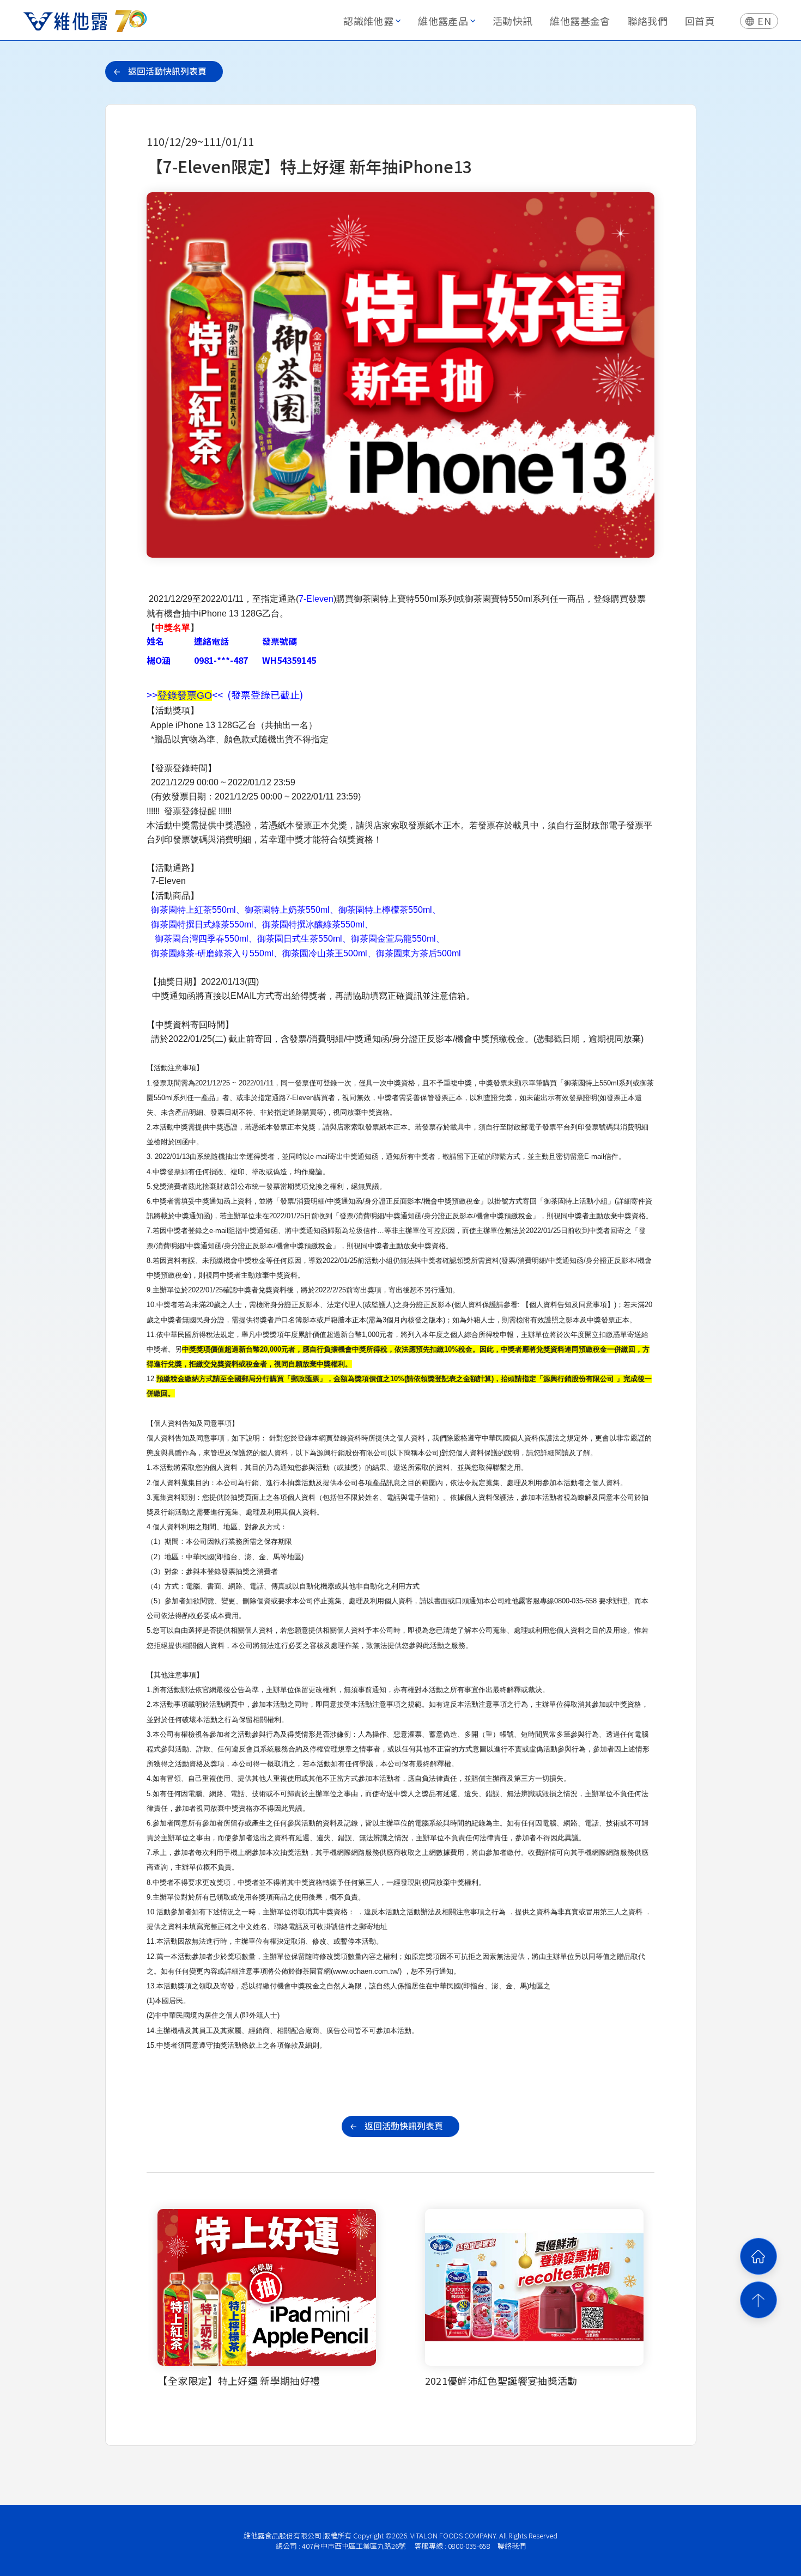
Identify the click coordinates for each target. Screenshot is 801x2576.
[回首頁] (758, 2256)
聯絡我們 (648, 21)
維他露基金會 (580, 21)
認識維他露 (368, 21)
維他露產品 (443, 21)
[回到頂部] (758, 2300)
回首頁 (700, 21)
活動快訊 (512, 21)
